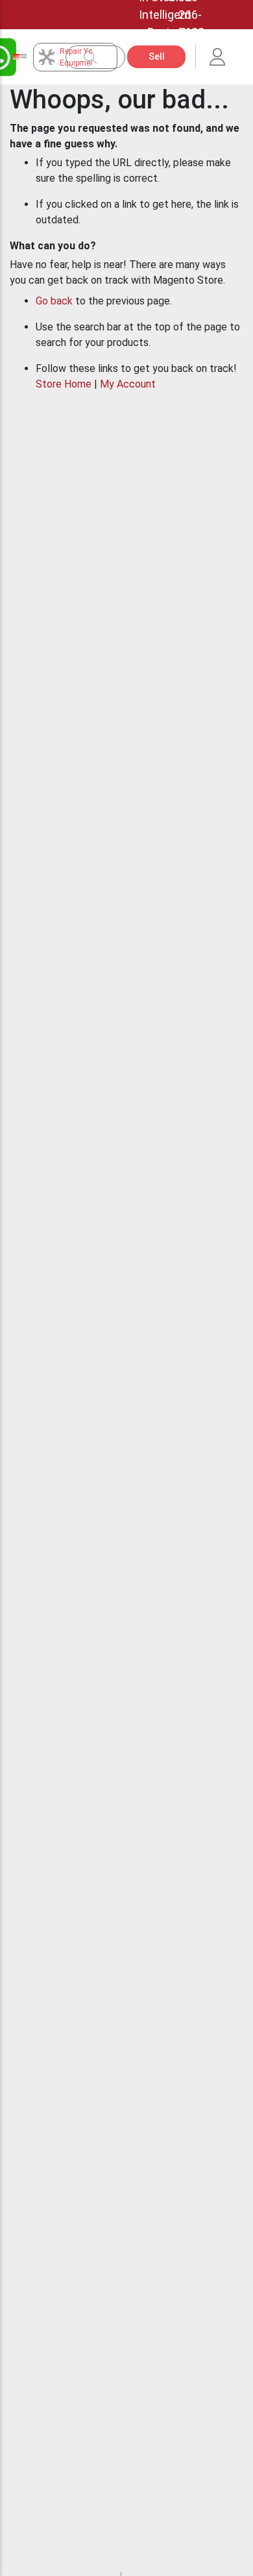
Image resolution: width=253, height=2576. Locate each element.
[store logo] (20, 57)
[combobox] (102, 57)
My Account (128, 384)
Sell (157, 56)
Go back (54, 301)
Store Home (64, 384)
